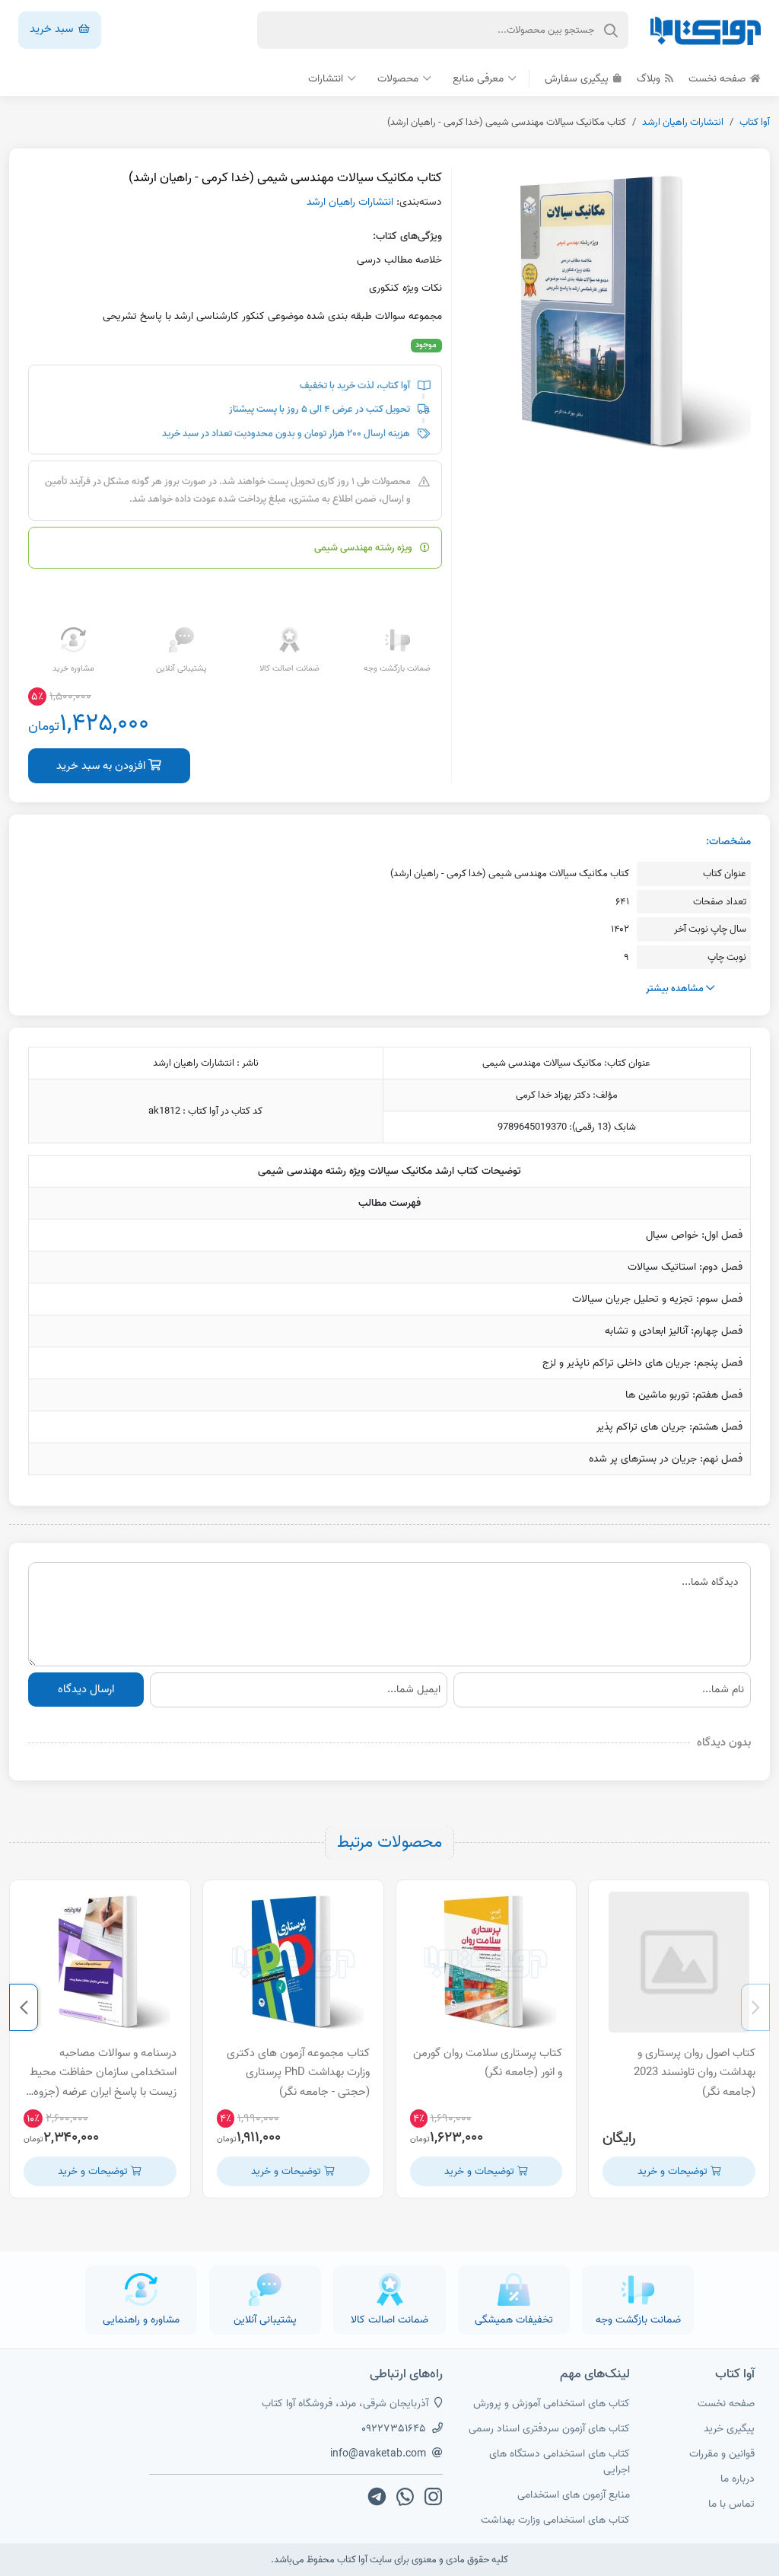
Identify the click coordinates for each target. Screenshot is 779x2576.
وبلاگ (650, 79)
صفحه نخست (719, 79)
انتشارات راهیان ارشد (683, 122)
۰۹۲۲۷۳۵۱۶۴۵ (394, 2429)
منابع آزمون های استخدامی (574, 2495)
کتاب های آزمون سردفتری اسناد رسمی (549, 2429)
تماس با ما (731, 2504)
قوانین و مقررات (722, 2454)
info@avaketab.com (378, 2454)
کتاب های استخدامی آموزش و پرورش (552, 2404)
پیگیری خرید (729, 2429)
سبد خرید (53, 29)
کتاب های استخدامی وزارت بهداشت (555, 2520)
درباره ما (738, 2479)
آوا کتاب (755, 122)
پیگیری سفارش (578, 79)
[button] (755, 2007)
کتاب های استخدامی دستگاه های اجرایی (560, 2462)
